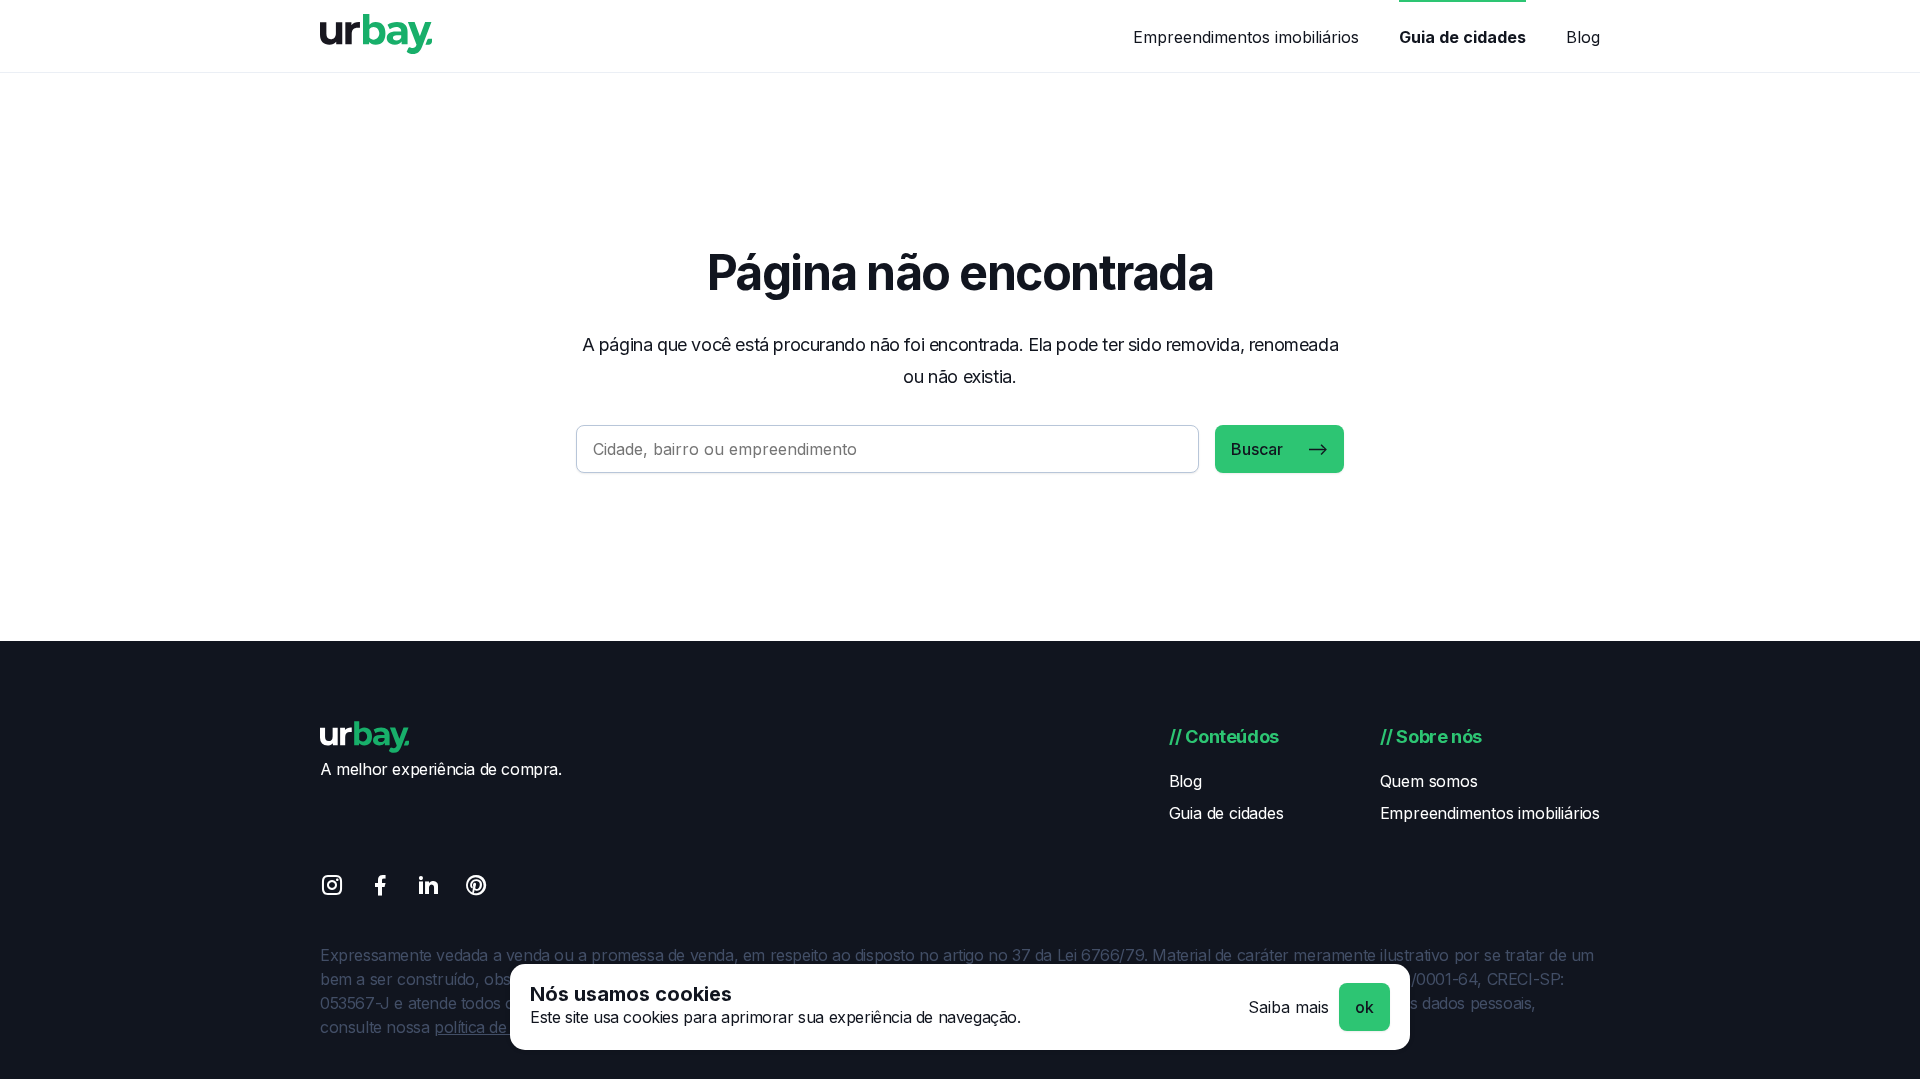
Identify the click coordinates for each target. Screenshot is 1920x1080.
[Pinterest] (476, 888)
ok (1364, 1007)
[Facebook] (380, 888)
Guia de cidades (1462, 37)
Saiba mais (1288, 1007)
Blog (1583, 37)
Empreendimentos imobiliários (1246, 37)
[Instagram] (332, 888)
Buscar (1257, 449)
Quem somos (1429, 781)
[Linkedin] (428, 888)
